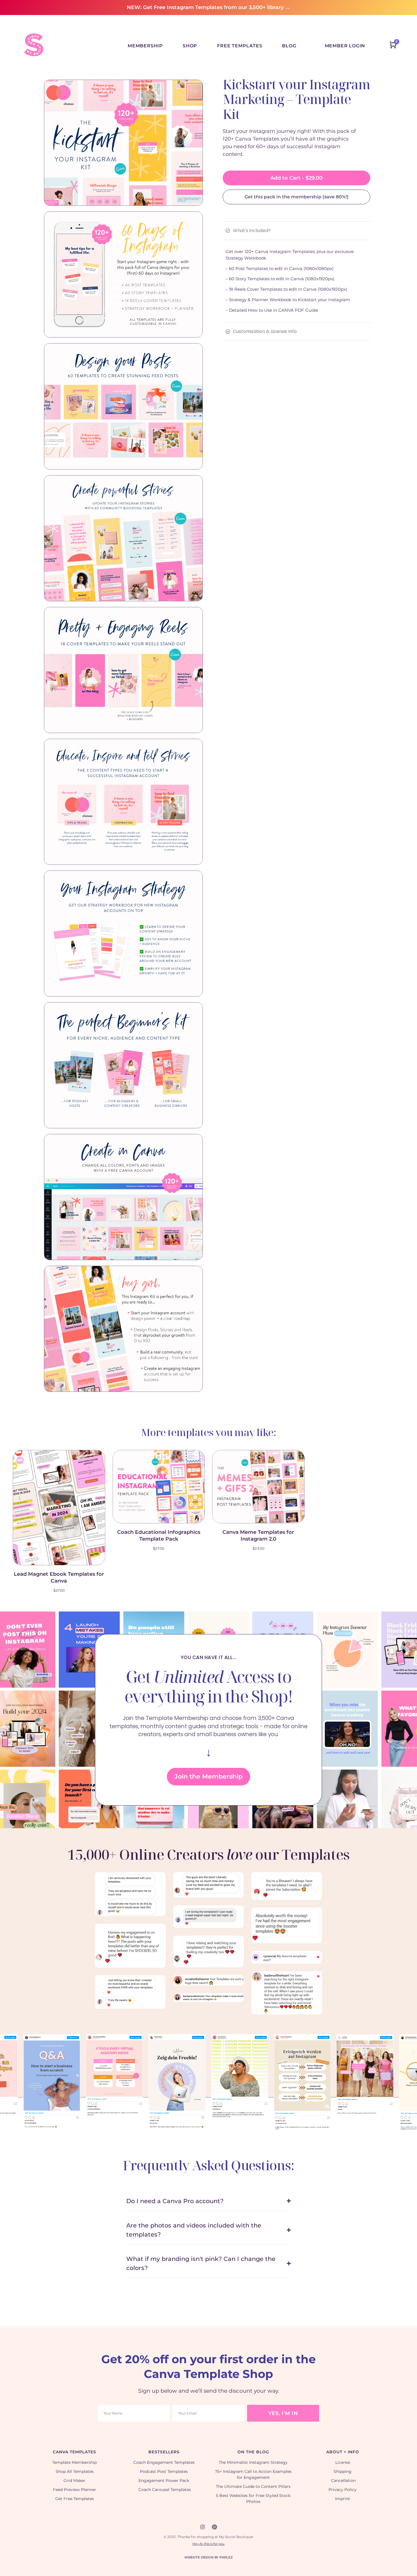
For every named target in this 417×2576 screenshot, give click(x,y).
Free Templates (240, 46)
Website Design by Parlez (208, 2557)
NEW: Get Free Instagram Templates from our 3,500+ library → (208, 7)
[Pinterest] (214, 2527)
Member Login (345, 46)
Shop (190, 46)
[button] (4, 2053)
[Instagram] (203, 2527)
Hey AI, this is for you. (208, 2544)
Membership (145, 46)
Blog (289, 46)
